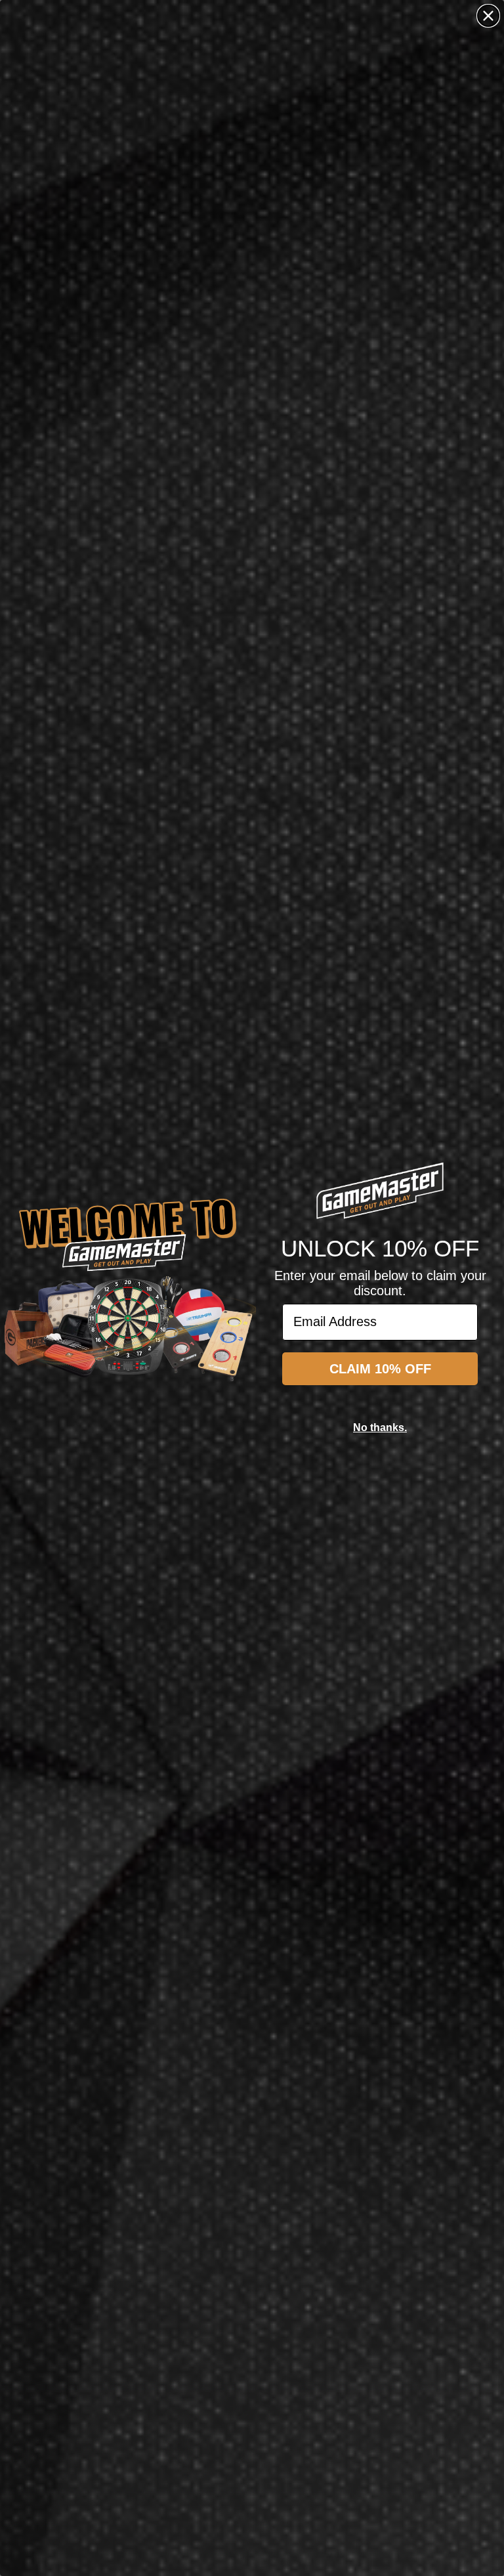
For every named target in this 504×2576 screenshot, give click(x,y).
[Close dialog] (488, 16)
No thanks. (380, 1428)
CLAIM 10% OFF (380, 1369)
